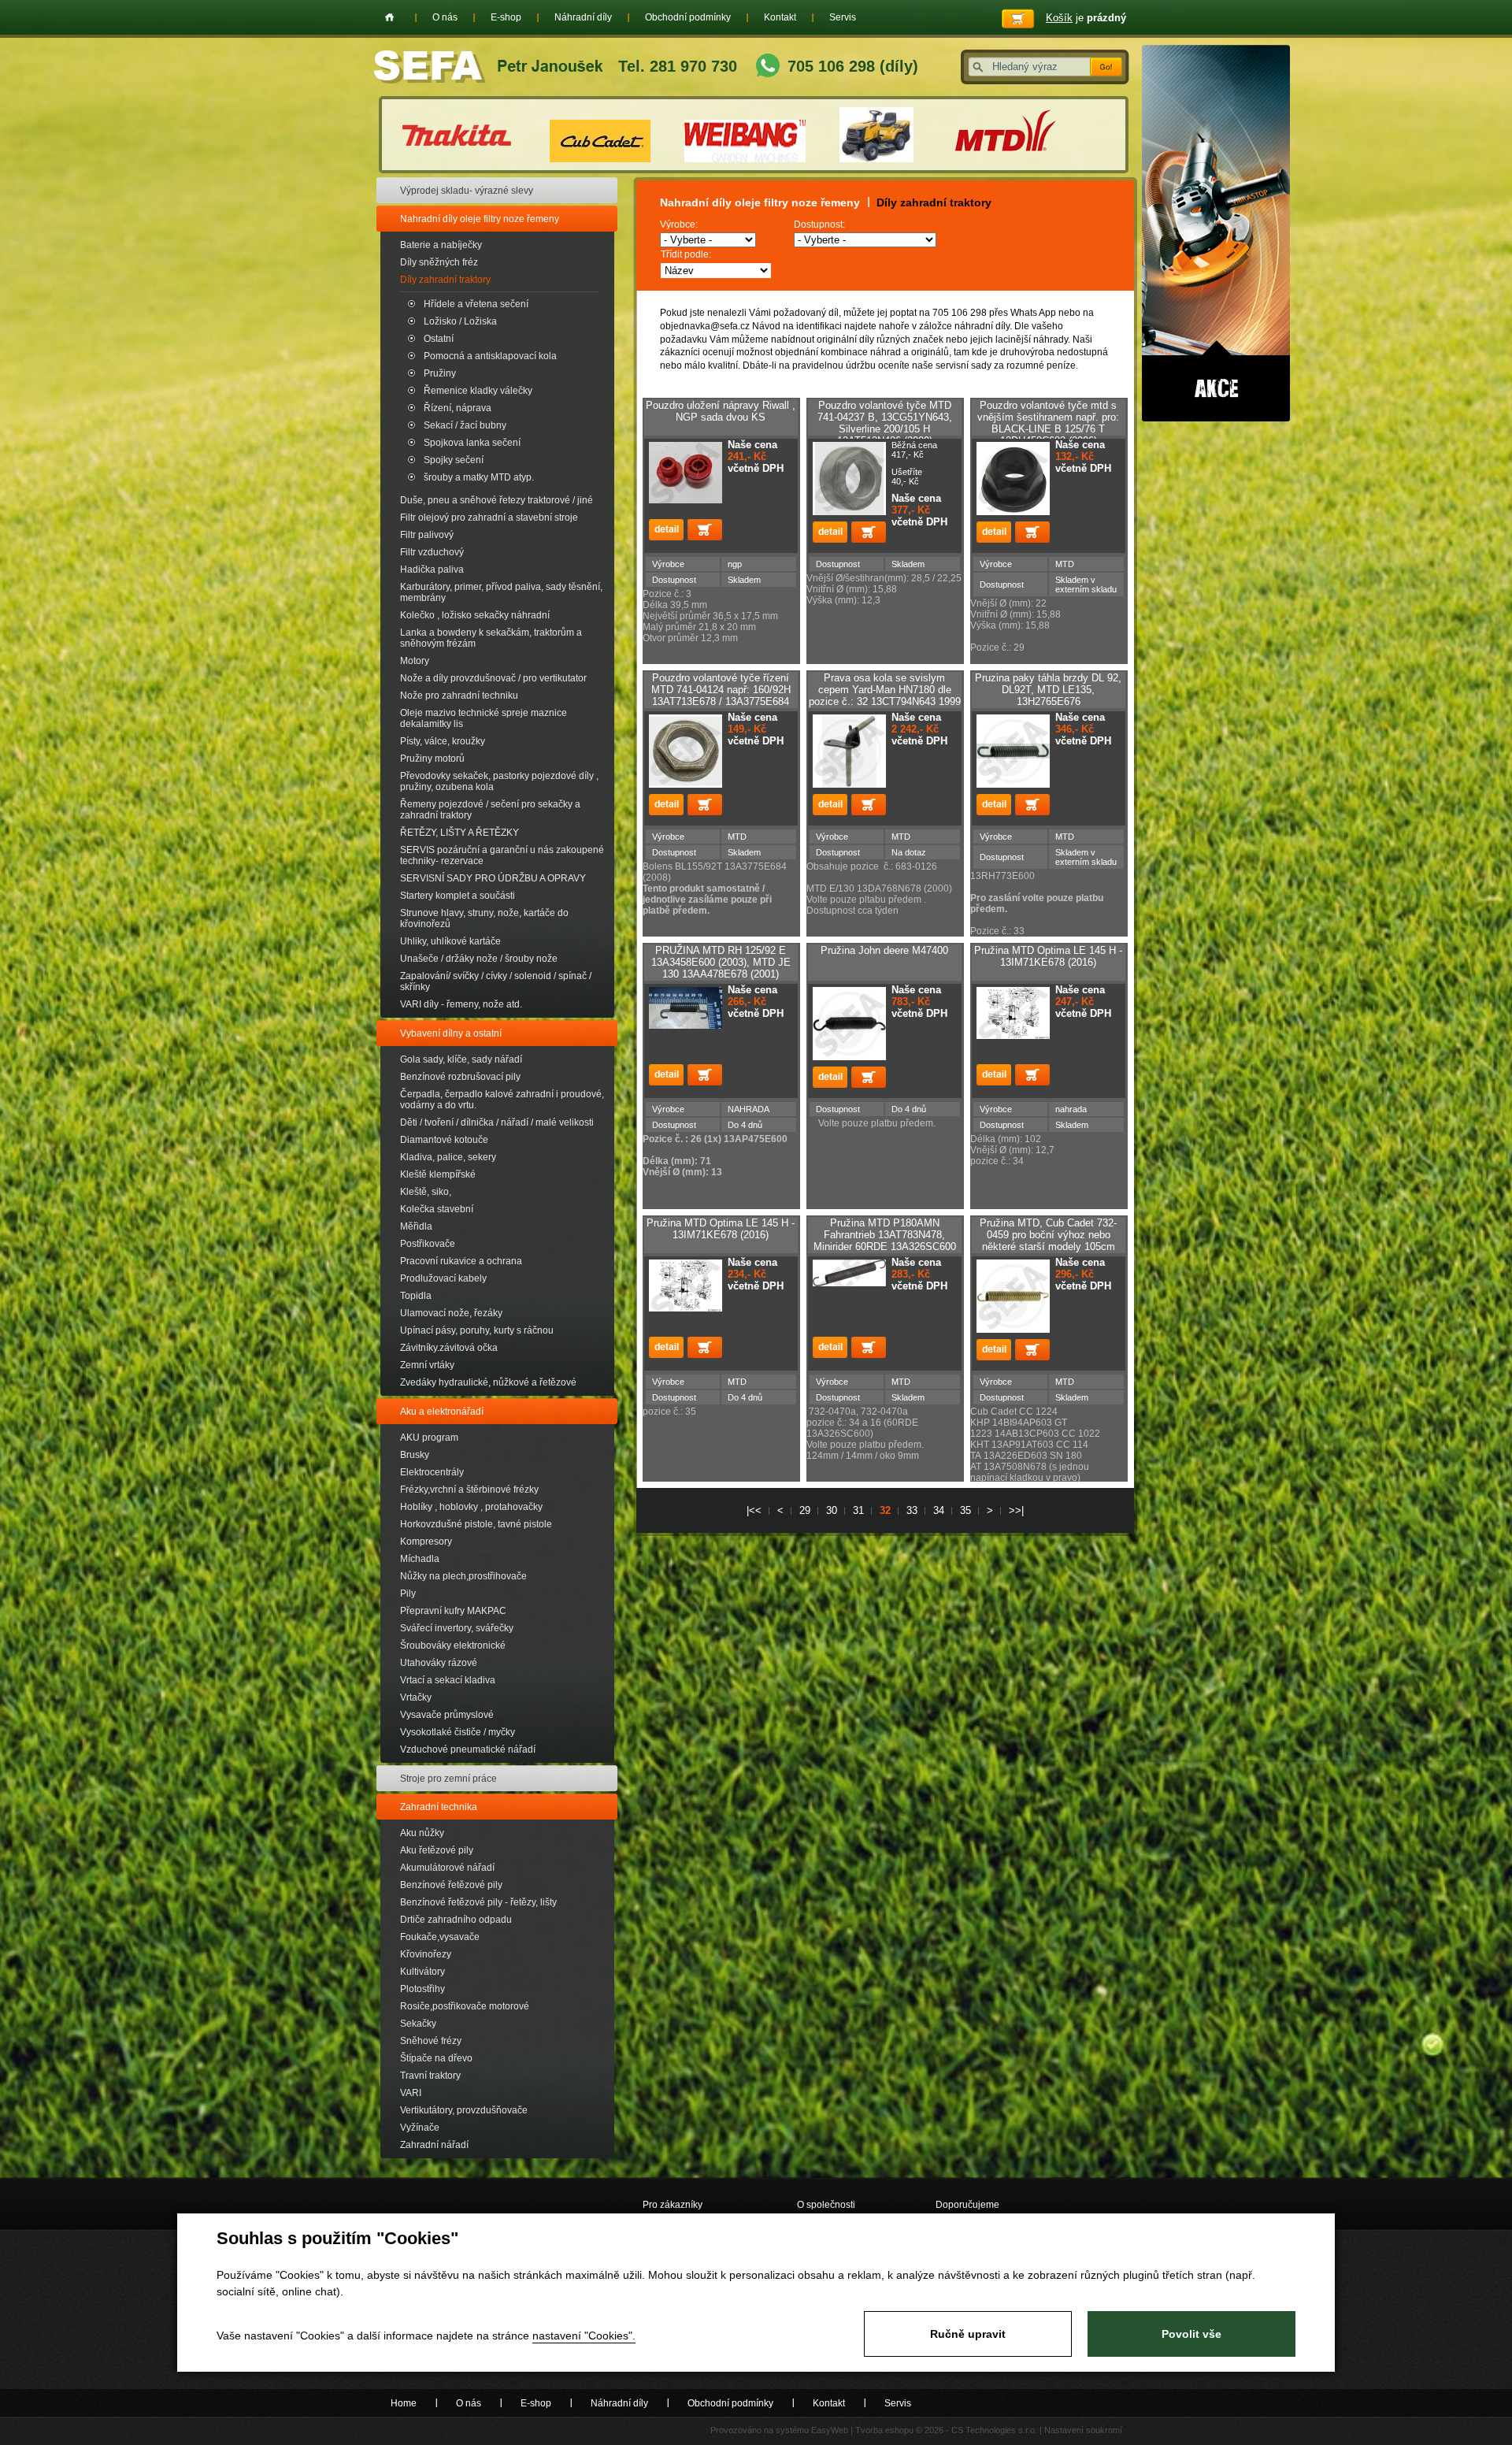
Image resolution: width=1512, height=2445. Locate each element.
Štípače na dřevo (436, 2058)
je (1086, 18)
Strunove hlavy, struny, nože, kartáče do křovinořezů (484, 918)
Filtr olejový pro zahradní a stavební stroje (489, 518)
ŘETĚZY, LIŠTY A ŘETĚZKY (460, 833)
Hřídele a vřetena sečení (476, 304)
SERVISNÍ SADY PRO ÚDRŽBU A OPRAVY (493, 878)
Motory (415, 661)
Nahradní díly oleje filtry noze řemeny (480, 219)
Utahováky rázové (439, 1663)
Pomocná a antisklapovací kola (490, 356)
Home (389, 17)
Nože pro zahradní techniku (459, 696)
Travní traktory (430, 2076)
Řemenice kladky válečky (478, 391)
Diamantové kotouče (444, 1140)
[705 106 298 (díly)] (768, 67)
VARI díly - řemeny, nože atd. (461, 1004)
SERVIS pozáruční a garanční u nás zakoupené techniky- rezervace (502, 855)
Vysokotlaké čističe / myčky (458, 1732)
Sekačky (418, 2024)
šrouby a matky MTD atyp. (479, 477)
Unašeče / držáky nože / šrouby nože (479, 959)
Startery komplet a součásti (458, 896)
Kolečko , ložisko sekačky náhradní (475, 615)
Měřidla (416, 1226)
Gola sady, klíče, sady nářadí (461, 1059)
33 (912, 1510)
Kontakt (780, 17)
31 (858, 1510)
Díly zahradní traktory (445, 280)
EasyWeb (830, 2430)
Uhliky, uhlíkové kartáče (450, 941)
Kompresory (426, 1542)
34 (939, 1510)
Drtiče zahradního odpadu (456, 1920)
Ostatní (439, 339)
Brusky (415, 1455)
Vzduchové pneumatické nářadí (468, 1749)
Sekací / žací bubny (465, 425)
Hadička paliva (432, 570)
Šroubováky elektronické (453, 1645)
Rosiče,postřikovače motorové (465, 2006)
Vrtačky (416, 1697)
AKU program (429, 1438)
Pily (408, 1594)
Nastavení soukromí (1083, 2430)
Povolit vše (1191, 2334)
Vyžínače (420, 2128)
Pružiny (440, 373)
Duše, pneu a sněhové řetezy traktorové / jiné (497, 500)
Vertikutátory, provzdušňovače (464, 2110)
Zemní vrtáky (427, 1365)
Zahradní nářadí (434, 2145)
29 (805, 1510)
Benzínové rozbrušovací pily (460, 1077)
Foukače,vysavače (440, 1937)
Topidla (416, 1296)
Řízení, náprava (458, 408)
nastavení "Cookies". (584, 2336)
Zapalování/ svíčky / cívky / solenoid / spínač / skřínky (496, 981)
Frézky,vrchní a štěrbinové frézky (469, 1490)
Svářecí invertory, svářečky (457, 1628)
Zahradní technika (439, 1807)
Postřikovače (428, 1244)
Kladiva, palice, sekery (448, 1157)
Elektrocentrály (432, 1472)
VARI (411, 2093)
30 (832, 1510)
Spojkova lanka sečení (472, 443)
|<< (754, 1510)
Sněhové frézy (431, 2041)
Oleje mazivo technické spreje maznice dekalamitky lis (484, 718)
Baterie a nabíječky (441, 245)
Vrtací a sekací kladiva (448, 1680)
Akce (1216, 233)
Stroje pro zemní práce (448, 1779)
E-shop (506, 17)
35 (965, 1510)
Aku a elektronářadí (442, 1412)
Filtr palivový (427, 535)
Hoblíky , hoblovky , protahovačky (471, 1507)
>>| (1016, 1510)
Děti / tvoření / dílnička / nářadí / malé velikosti (497, 1122)
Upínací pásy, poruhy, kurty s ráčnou (477, 1330)
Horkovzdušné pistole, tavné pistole (476, 1524)
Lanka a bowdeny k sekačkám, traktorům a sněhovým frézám (491, 638)
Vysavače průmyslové (447, 1715)
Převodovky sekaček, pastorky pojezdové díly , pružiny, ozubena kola (499, 781)
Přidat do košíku (705, 530)
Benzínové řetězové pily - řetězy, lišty (478, 1902)
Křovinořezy (426, 1954)
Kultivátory (422, 1972)
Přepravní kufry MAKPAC (453, 1611)
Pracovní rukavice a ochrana (461, 1261)
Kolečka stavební (437, 1209)
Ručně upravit (968, 2334)
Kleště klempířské (438, 1174)
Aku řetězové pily (437, 1850)
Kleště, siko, (426, 1192)
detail (666, 530)
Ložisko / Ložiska (460, 321)
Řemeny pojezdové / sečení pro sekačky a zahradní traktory (490, 810)
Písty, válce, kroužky (443, 741)
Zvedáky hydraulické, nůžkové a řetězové (488, 1382)
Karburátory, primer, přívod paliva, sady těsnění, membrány (501, 592)
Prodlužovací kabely (443, 1278)
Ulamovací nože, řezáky (451, 1313)
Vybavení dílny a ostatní (451, 1033)
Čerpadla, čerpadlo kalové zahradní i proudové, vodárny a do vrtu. (502, 1100)
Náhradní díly (583, 17)
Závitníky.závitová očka (449, 1348)
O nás (445, 17)
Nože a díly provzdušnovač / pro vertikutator (493, 678)
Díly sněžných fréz (439, 262)
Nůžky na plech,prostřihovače (463, 1576)
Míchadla (420, 1559)
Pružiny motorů (432, 759)
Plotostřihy (422, 1989)
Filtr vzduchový (432, 552)
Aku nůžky (422, 1833)
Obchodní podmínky (688, 17)
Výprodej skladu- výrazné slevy (467, 191)
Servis (843, 17)
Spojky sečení (454, 460)
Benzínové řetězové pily (451, 1885)
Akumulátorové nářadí (447, 1868)
